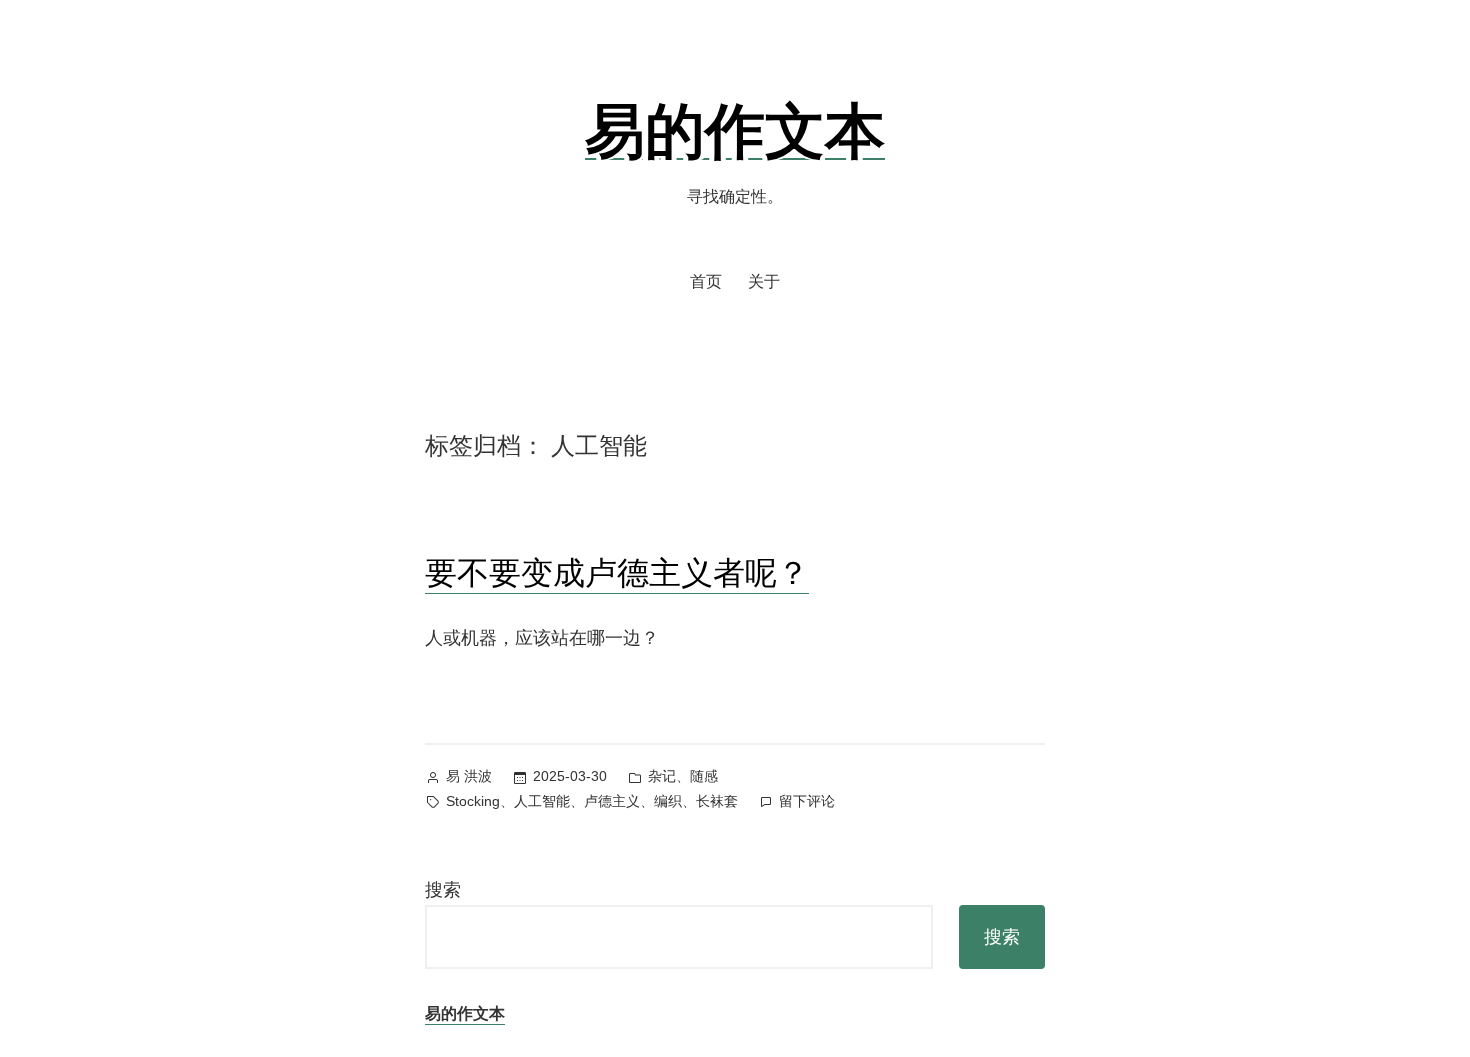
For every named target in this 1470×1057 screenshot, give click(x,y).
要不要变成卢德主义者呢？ (617, 571)
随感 (704, 776)
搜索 (443, 890)
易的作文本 (735, 128)
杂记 (662, 776)
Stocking (473, 801)
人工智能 (542, 801)
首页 (706, 281)
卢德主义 (612, 801)
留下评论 (807, 803)
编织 (668, 801)
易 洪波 (469, 776)
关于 (764, 281)
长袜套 (717, 801)
